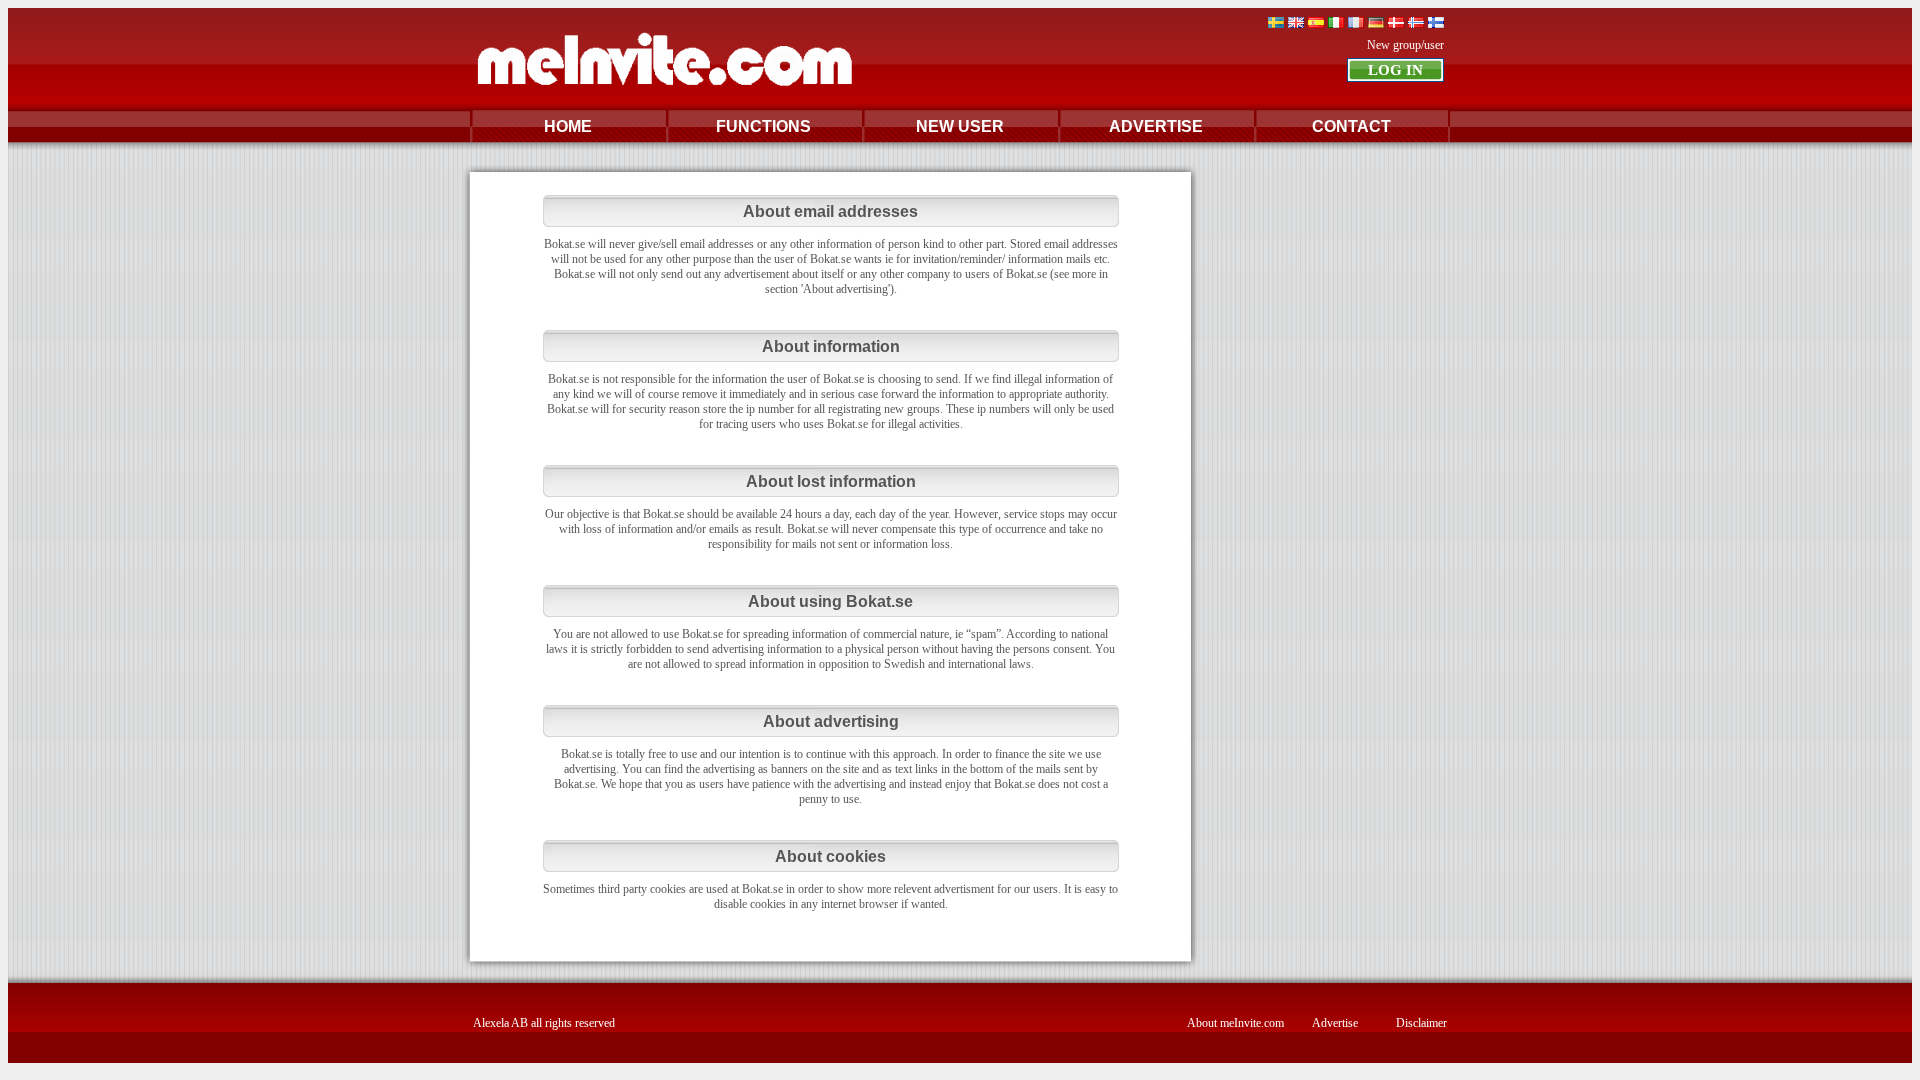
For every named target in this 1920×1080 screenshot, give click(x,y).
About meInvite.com (1235, 1023)
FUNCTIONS (763, 126)
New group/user (1405, 45)
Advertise (1335, 1023)
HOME (568, 126)
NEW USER (960, 126)
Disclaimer (1421, 1023)
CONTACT (1351, 126)
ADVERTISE (1156, 126)
